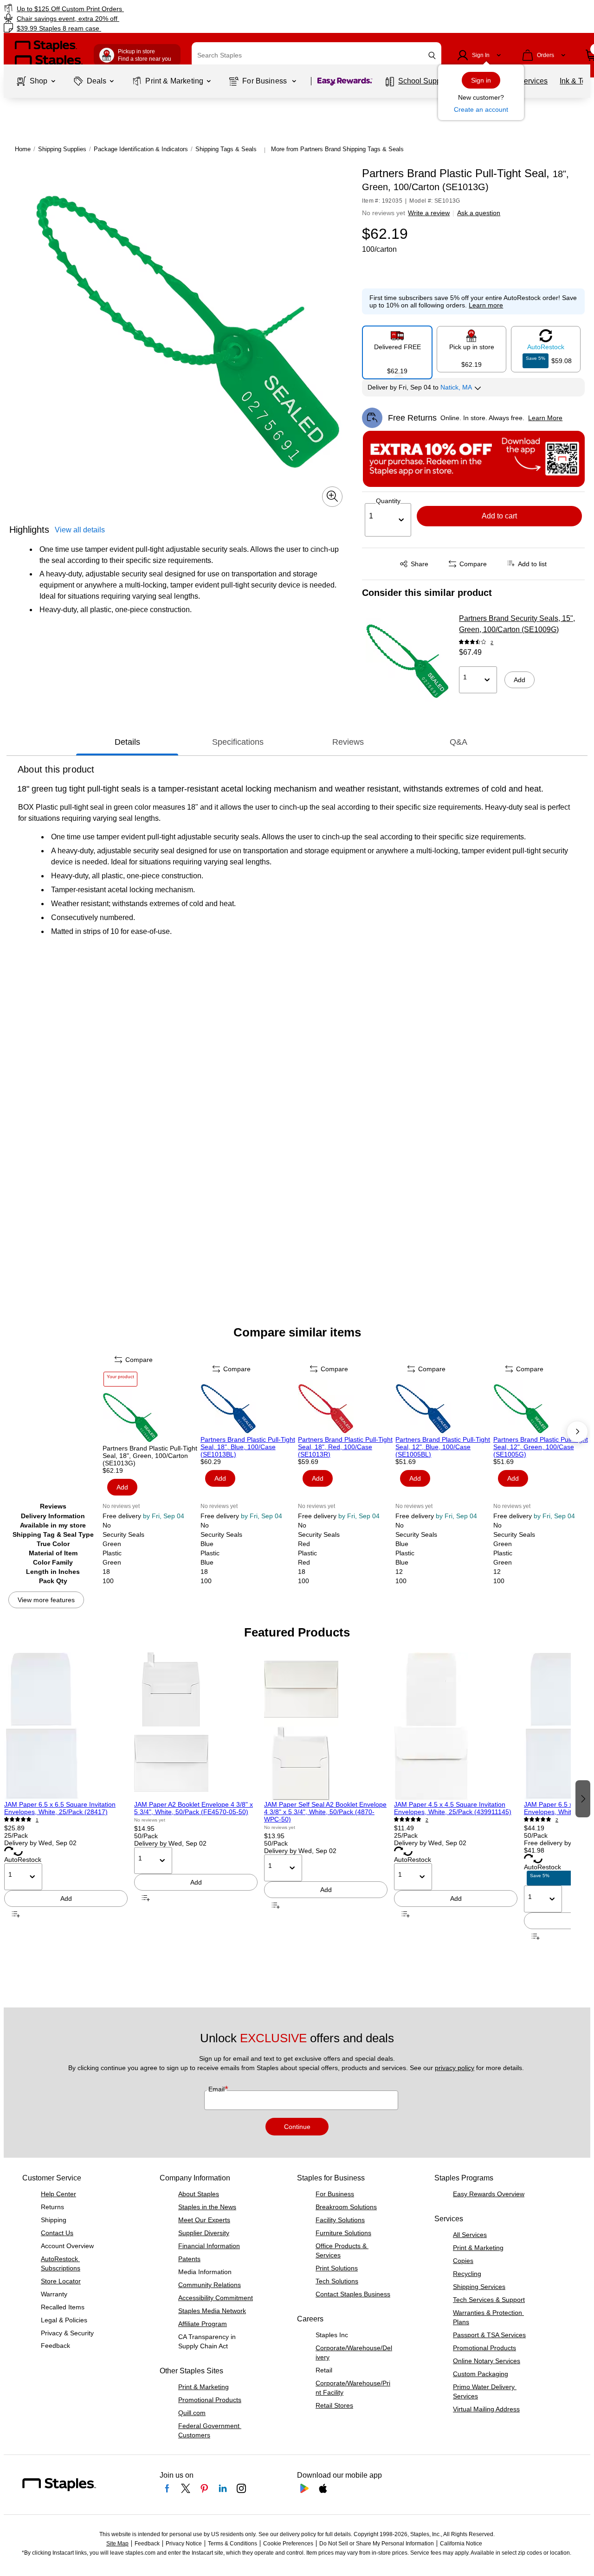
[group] (66, 1798)
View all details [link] (80, 529)
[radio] (397, 349)
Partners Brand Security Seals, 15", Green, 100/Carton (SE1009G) (517, 624)
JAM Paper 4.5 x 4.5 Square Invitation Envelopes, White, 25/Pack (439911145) (453, 1808)
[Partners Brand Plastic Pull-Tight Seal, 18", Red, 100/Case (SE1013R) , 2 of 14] (346, 1408)
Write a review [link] (429, 213)
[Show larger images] (332, 496)
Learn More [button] (545, 418)
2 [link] (492, 642)
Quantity (388, 501)
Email (217, 2089)
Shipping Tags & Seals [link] (226, 149)
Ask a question (479, 213)
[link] (101, 9)
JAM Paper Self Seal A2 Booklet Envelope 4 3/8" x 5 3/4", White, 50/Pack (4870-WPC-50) (325, 1812)
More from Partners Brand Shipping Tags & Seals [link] (337, 149)
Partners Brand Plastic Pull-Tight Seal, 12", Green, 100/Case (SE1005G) (541, 1447)
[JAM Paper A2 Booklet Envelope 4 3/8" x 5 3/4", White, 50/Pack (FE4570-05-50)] (196, 1726)
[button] (432, 55)
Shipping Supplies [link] (62, 149)
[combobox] (316, 55)
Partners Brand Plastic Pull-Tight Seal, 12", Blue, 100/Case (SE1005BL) (443, 1447)
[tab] (127, 742)
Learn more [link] (486, 305)
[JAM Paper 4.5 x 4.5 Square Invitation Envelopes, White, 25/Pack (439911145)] (456, 1726)
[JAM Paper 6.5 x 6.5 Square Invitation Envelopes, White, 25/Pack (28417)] (66, 1726)
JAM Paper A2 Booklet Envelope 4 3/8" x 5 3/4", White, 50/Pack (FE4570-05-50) (194, 1808)
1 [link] (37, 1820)
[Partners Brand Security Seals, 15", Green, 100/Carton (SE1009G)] (407, 660)
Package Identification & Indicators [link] (141, 149)
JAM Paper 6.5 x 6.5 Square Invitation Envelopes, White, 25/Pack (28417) (60, 1808)
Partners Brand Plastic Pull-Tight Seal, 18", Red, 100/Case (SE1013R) (345, 1447)
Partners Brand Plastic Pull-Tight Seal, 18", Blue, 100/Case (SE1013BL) (248, 1447)
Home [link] (23, 149)
